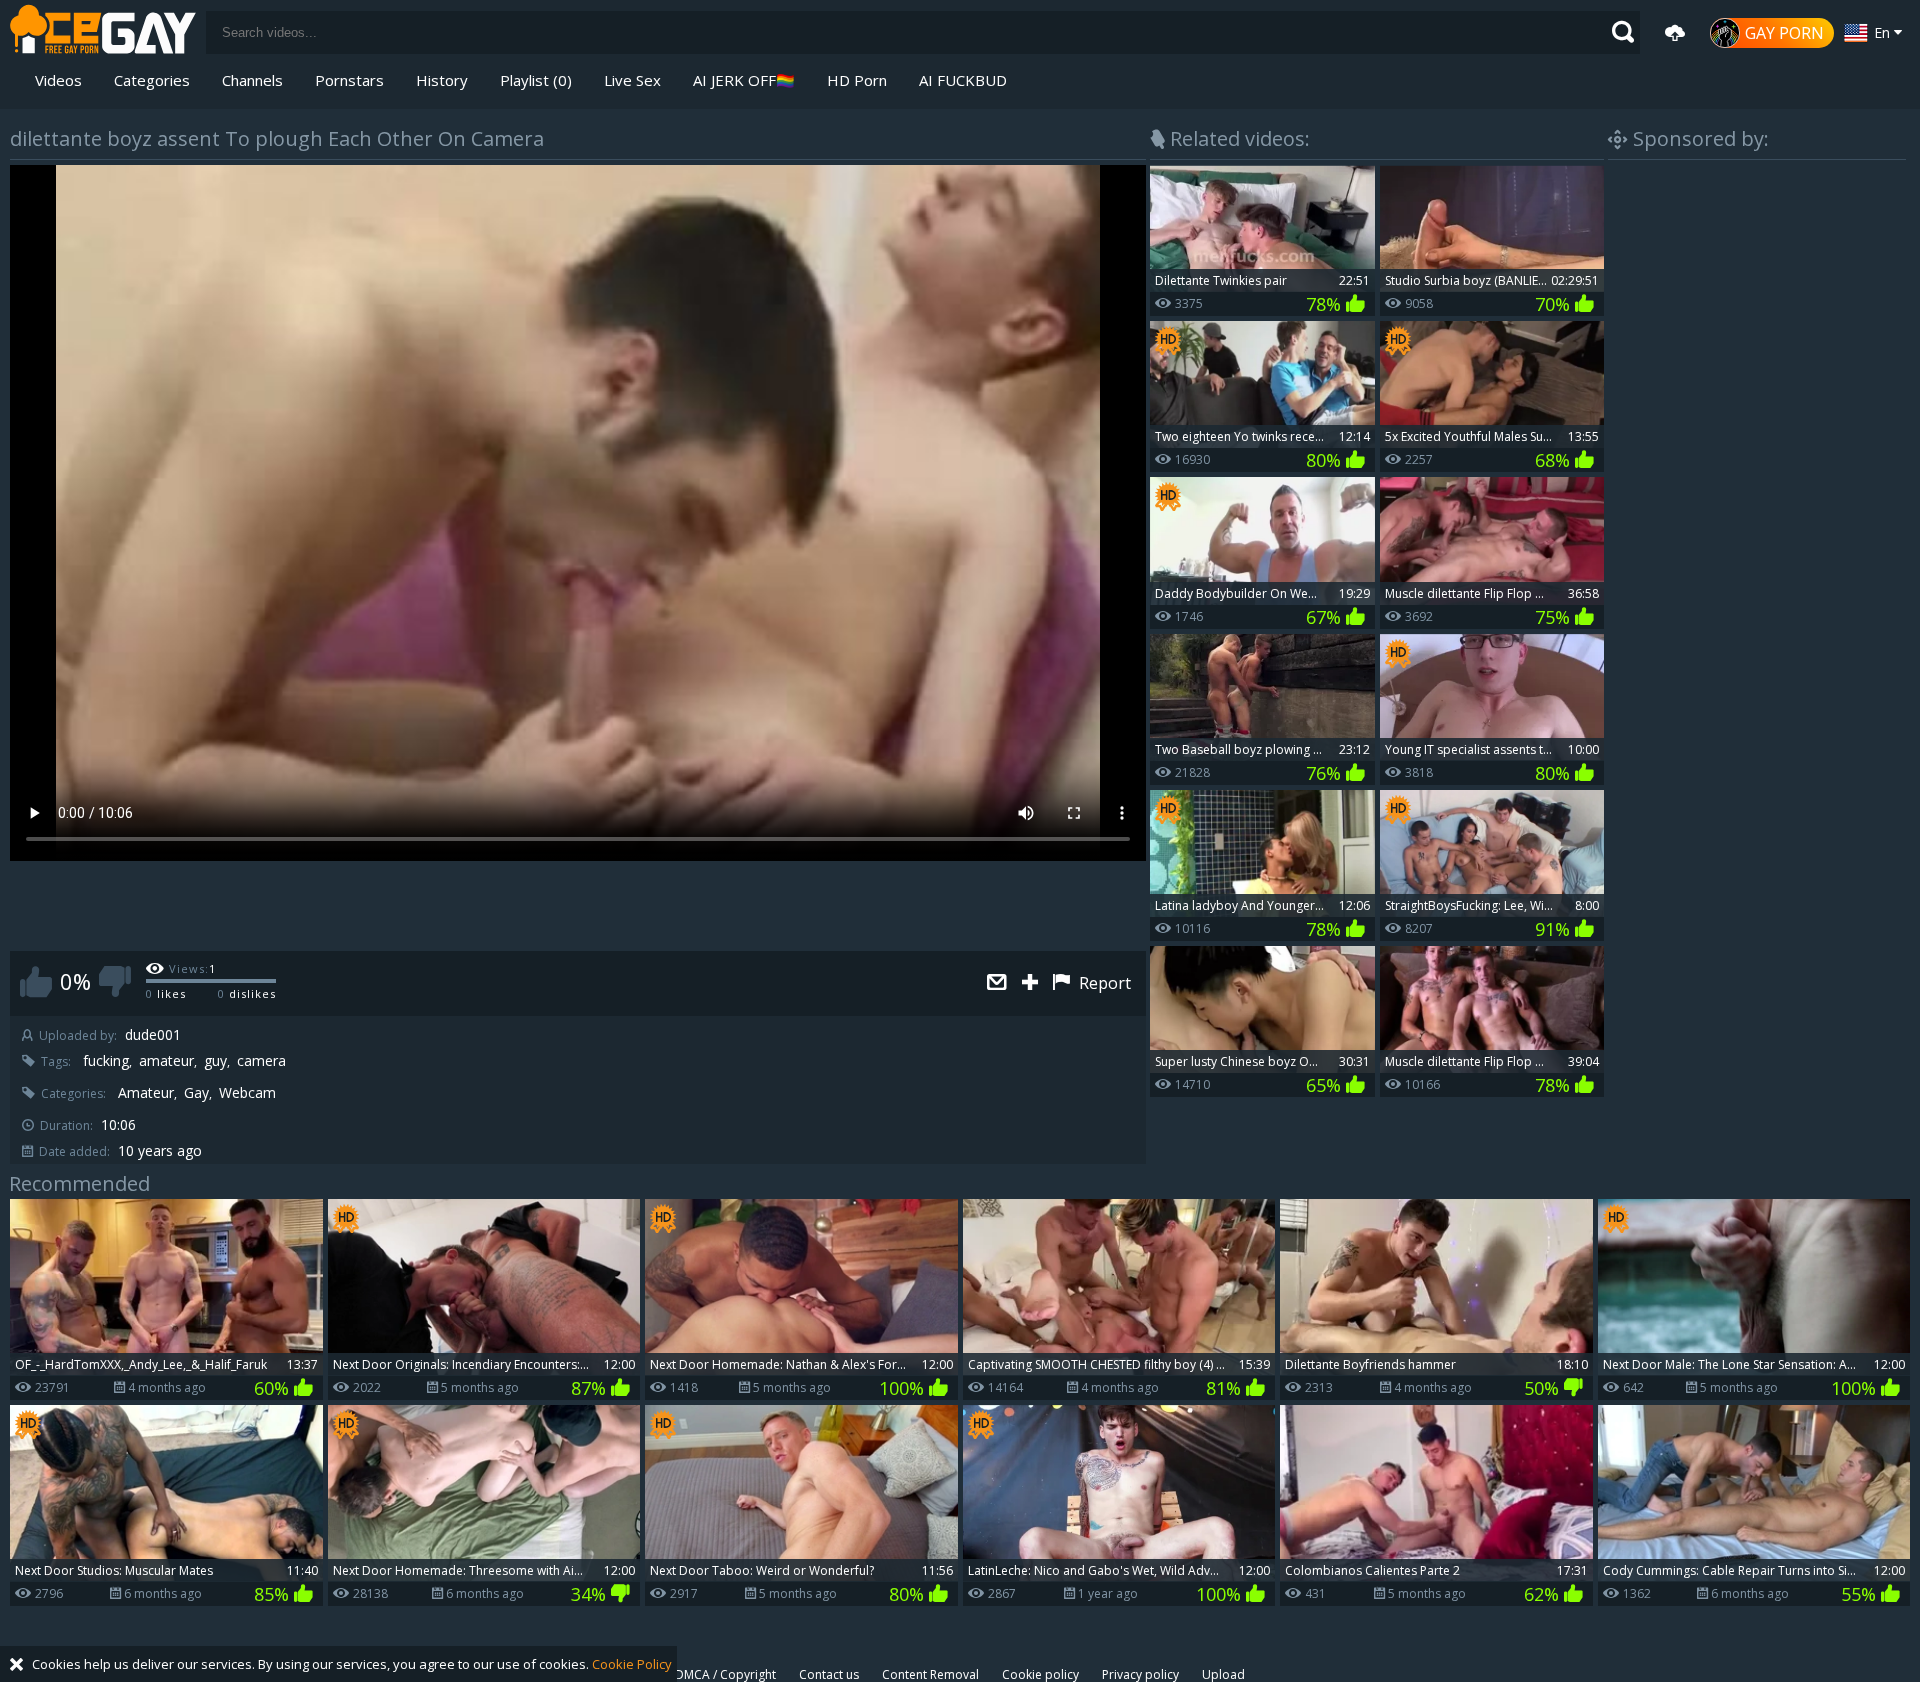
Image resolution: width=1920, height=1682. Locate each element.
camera (261, 1061)
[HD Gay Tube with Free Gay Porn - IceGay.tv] (103, 32)
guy (215, 1061)
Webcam (247, 1093)
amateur (166, 1061)
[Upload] (1675, 33)
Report (1103, 983)
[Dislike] (115, 981)
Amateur (146, 1093)
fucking (106, 1061)
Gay (196, 1093)
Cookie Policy (632, 1664)
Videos (58, 80)
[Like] (36, 981)
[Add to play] (1032, 983)
